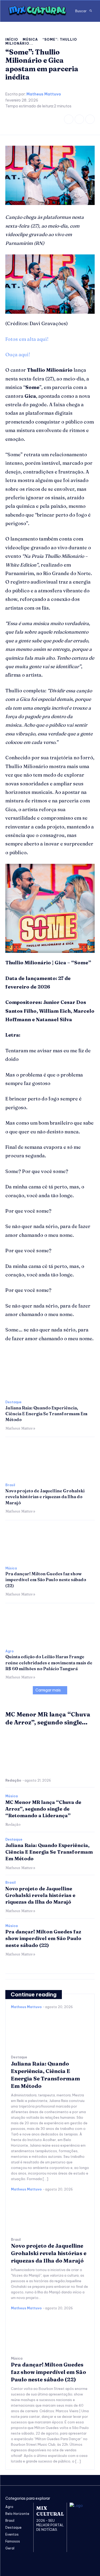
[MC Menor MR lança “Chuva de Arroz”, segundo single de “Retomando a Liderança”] (50, 1753)
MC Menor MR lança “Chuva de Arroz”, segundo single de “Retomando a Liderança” (43, 1809)
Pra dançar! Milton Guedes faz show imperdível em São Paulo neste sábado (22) (46, 1580)
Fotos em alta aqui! (27, 339)
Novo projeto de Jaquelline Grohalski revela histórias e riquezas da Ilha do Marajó (45, 1497)
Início (12, 39)
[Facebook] (69, 119)
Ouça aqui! (18, 355)
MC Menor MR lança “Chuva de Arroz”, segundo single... (48, 1718)
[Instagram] (79, 119)
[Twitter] (90, 119)
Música (30, 39)
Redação (13, 1780)
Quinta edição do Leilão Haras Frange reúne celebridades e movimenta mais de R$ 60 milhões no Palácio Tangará (49, 1663)
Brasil (10, 1485)
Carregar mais (48, 1690)
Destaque (13, 1402)
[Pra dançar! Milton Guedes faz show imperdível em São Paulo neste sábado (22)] (50, 1543)
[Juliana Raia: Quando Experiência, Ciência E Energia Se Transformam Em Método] (50, 1377)
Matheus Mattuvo (44, 94)
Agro (9, 1651)
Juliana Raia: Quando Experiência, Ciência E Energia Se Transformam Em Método (46, 1414)
